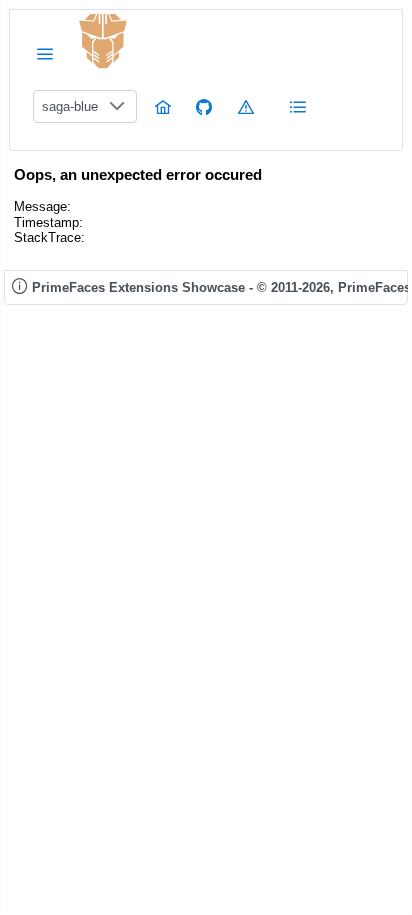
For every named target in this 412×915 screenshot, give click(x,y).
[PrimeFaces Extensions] (103, 41)
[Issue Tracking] (246, 106)
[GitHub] (204, 106)
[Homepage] (163, 106)
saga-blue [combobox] (70, 106)
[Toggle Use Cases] (298, 106)
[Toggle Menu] (45, 53)
